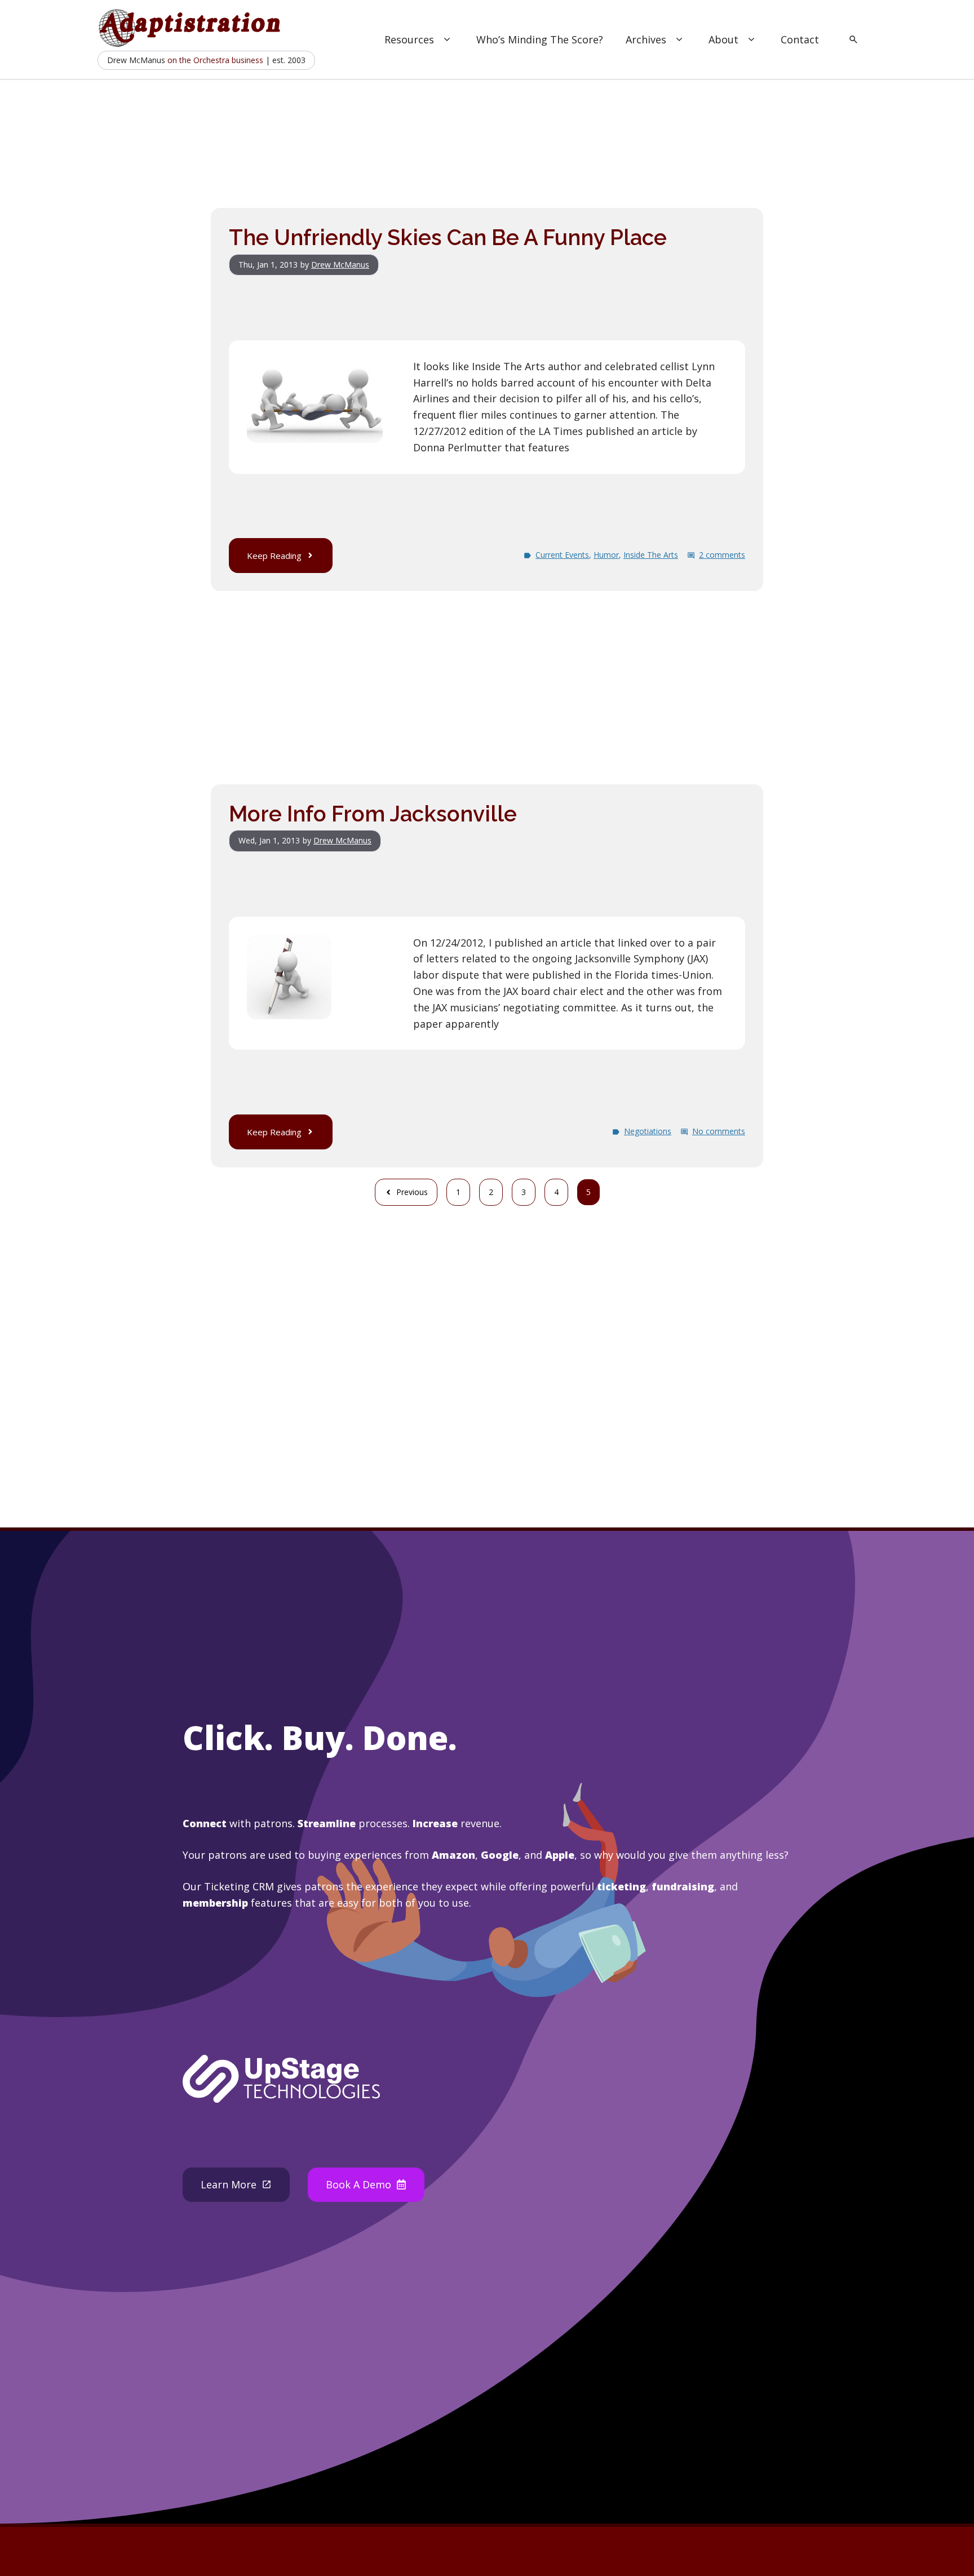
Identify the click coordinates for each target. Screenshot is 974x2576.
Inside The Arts (651, 555)
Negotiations (648, 1131)
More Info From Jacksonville (373, 814)
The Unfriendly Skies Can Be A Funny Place (448, 237)
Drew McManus (340, 265)
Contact (800, 39)
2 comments (722, 555)
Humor (606, 555)
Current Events (562, 555)
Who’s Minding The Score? (540, 39)
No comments (719, 1131)
